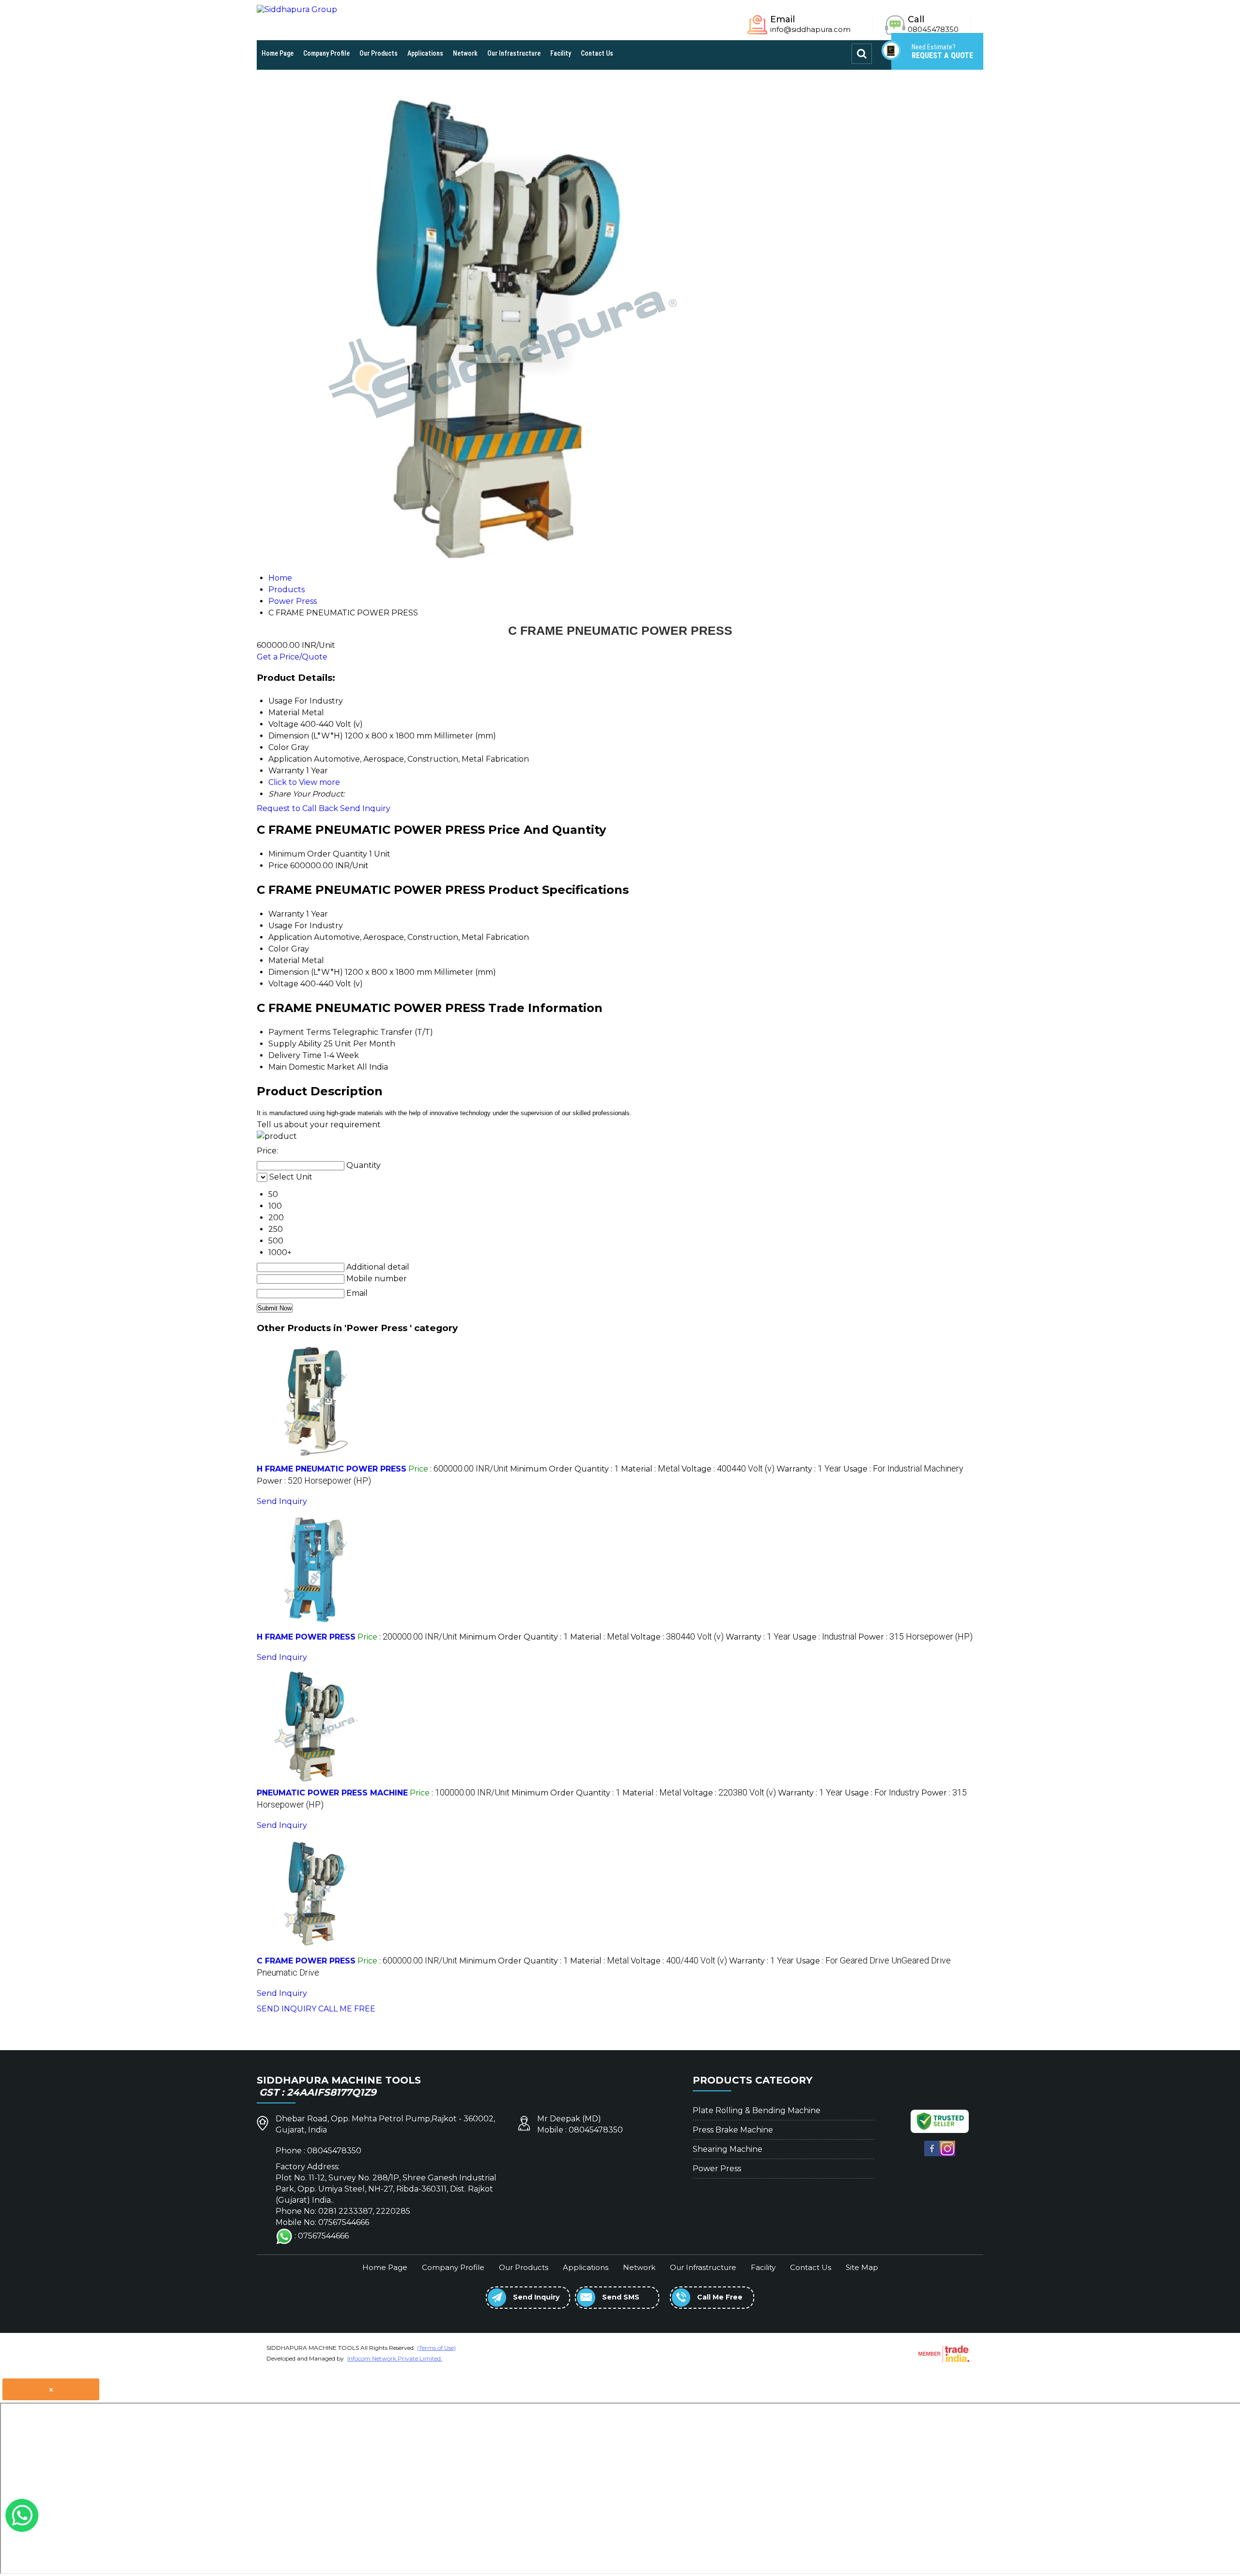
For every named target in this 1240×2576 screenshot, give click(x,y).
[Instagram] (947, 2154)
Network (465, 53)
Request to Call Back (297, 808)
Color (279, 949)
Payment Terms (299, 1032)
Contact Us (597, 53)
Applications (425, 53)
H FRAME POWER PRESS (306, 1637)
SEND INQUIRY (287, 2009)
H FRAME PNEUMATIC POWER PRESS (332, 1469)
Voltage (283, 984)
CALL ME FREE (347, 2009)
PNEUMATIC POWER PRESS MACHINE (332, 1793)
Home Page (278, 53)
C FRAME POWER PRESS (306, 1961)
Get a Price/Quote (292, 657)
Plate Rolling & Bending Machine (757, 2110)
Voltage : (728, 1469)
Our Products (379, 53)
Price (278, 866)
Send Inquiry (365, 808)
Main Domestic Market (312, 1067)
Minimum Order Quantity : (565, 1469)
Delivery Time (295, 1055)
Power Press (717, 2169)
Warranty (286, 914)
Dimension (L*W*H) (306, 972)
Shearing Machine (728, 2149)
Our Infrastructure (514, 53)
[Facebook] (932, 2154)
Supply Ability (295, 1044)
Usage (280, 926)
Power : (314, 1481)
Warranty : (809, 1469)
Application (290, 937)
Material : (650, 1469)
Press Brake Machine (733, 2130)
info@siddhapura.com (810, 29)
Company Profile (326, 53)
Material (284, 960)
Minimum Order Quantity (318, 854)
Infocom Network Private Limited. (395, 2358)
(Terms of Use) (436, 2348)
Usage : (903, 1469)
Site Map (862, 2267)
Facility (561, 53)
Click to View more (304, 782)
